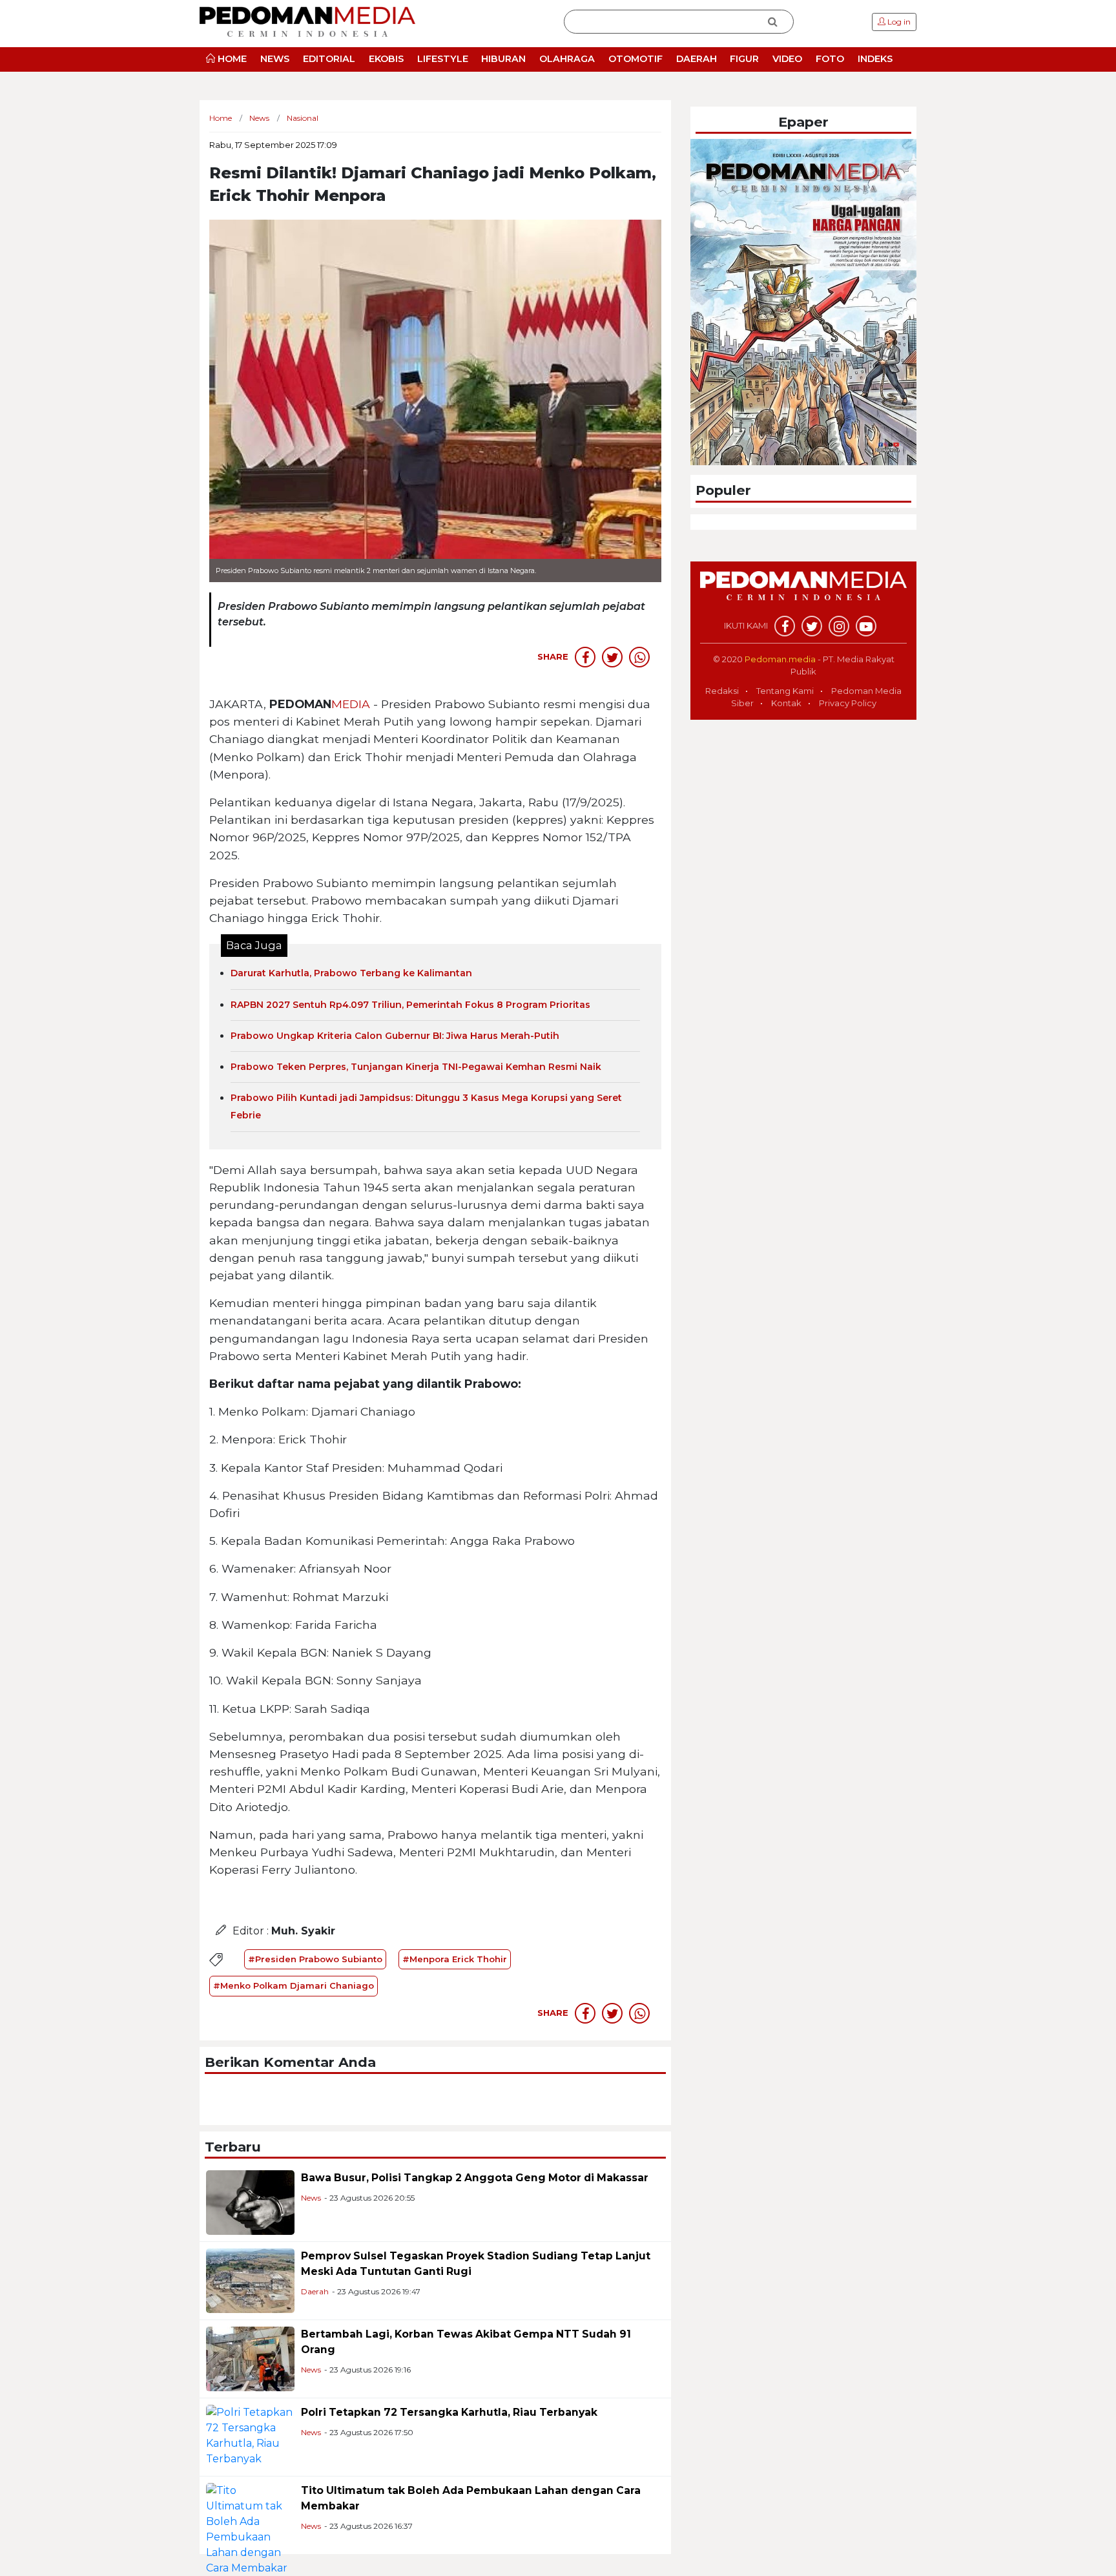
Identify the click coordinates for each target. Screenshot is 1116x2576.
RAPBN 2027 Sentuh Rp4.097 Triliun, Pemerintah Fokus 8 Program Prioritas (410, 1005)
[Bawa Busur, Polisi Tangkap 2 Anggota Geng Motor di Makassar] (250, 2202)
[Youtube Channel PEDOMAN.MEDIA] (866, 626)
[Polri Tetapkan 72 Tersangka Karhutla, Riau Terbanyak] (250, 2435)
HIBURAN (503, 59)
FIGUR (744, 59)
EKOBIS (386, 59)
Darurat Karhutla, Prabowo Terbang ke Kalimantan (351, 973)
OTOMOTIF (635, 59)
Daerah (315, 2291)
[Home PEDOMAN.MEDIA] (307, 21)
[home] (803, 592)
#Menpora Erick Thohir (455, 1959)
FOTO (830, 59)
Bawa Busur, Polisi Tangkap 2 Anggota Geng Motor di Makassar (475, 2178)
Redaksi (722, 691)
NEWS (275, 59)
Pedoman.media (780, 659)
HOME (231, 59)
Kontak (786, 703)
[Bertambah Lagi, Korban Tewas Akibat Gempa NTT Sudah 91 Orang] (250, 2358)
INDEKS (875, 59)
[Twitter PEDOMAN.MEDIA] (812, 626)
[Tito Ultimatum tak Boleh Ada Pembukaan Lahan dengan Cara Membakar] (250, 2529)
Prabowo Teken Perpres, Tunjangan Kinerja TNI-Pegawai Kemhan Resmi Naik (416, 1067)
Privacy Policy (848, 703)
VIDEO (787, 59)
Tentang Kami (785, 691)
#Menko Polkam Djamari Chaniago (294, 1985)
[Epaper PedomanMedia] (803, 301)
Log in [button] (898, 22)
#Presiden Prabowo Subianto (315, 1959)
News (311, 2198)
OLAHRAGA (567, 59)
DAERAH (697, 59)
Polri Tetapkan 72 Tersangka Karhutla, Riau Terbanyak (449, 2412)
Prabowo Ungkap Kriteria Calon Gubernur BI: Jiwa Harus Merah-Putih (395, 1036)
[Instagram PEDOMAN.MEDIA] (839, 626)
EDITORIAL (329, 59)
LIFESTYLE (443, 59)
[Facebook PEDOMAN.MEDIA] (785, 626)
